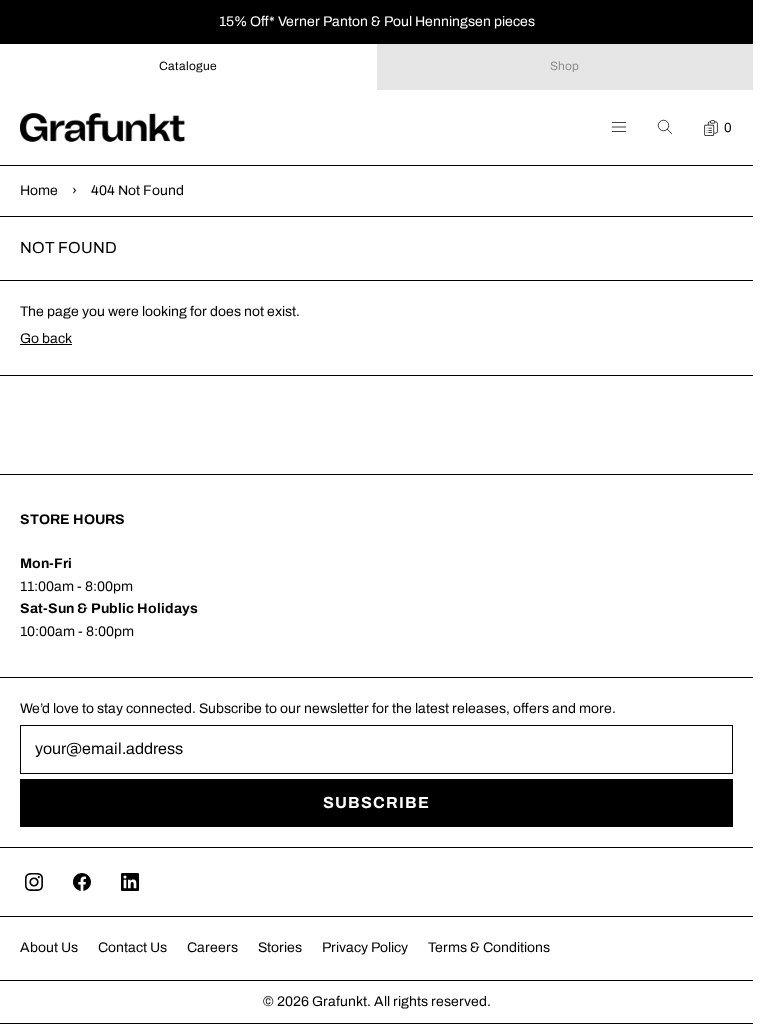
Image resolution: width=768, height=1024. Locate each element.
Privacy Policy (365, 947)
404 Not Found (137, 190)
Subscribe (376, 802)
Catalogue (188, 66)
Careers (212, 947)
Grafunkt (339, 1001)
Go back (46, 338)
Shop (564, 66)
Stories (280, 947)
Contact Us (132, 947)
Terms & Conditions (489, 947)
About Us (49, 947)
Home (39, 190)
